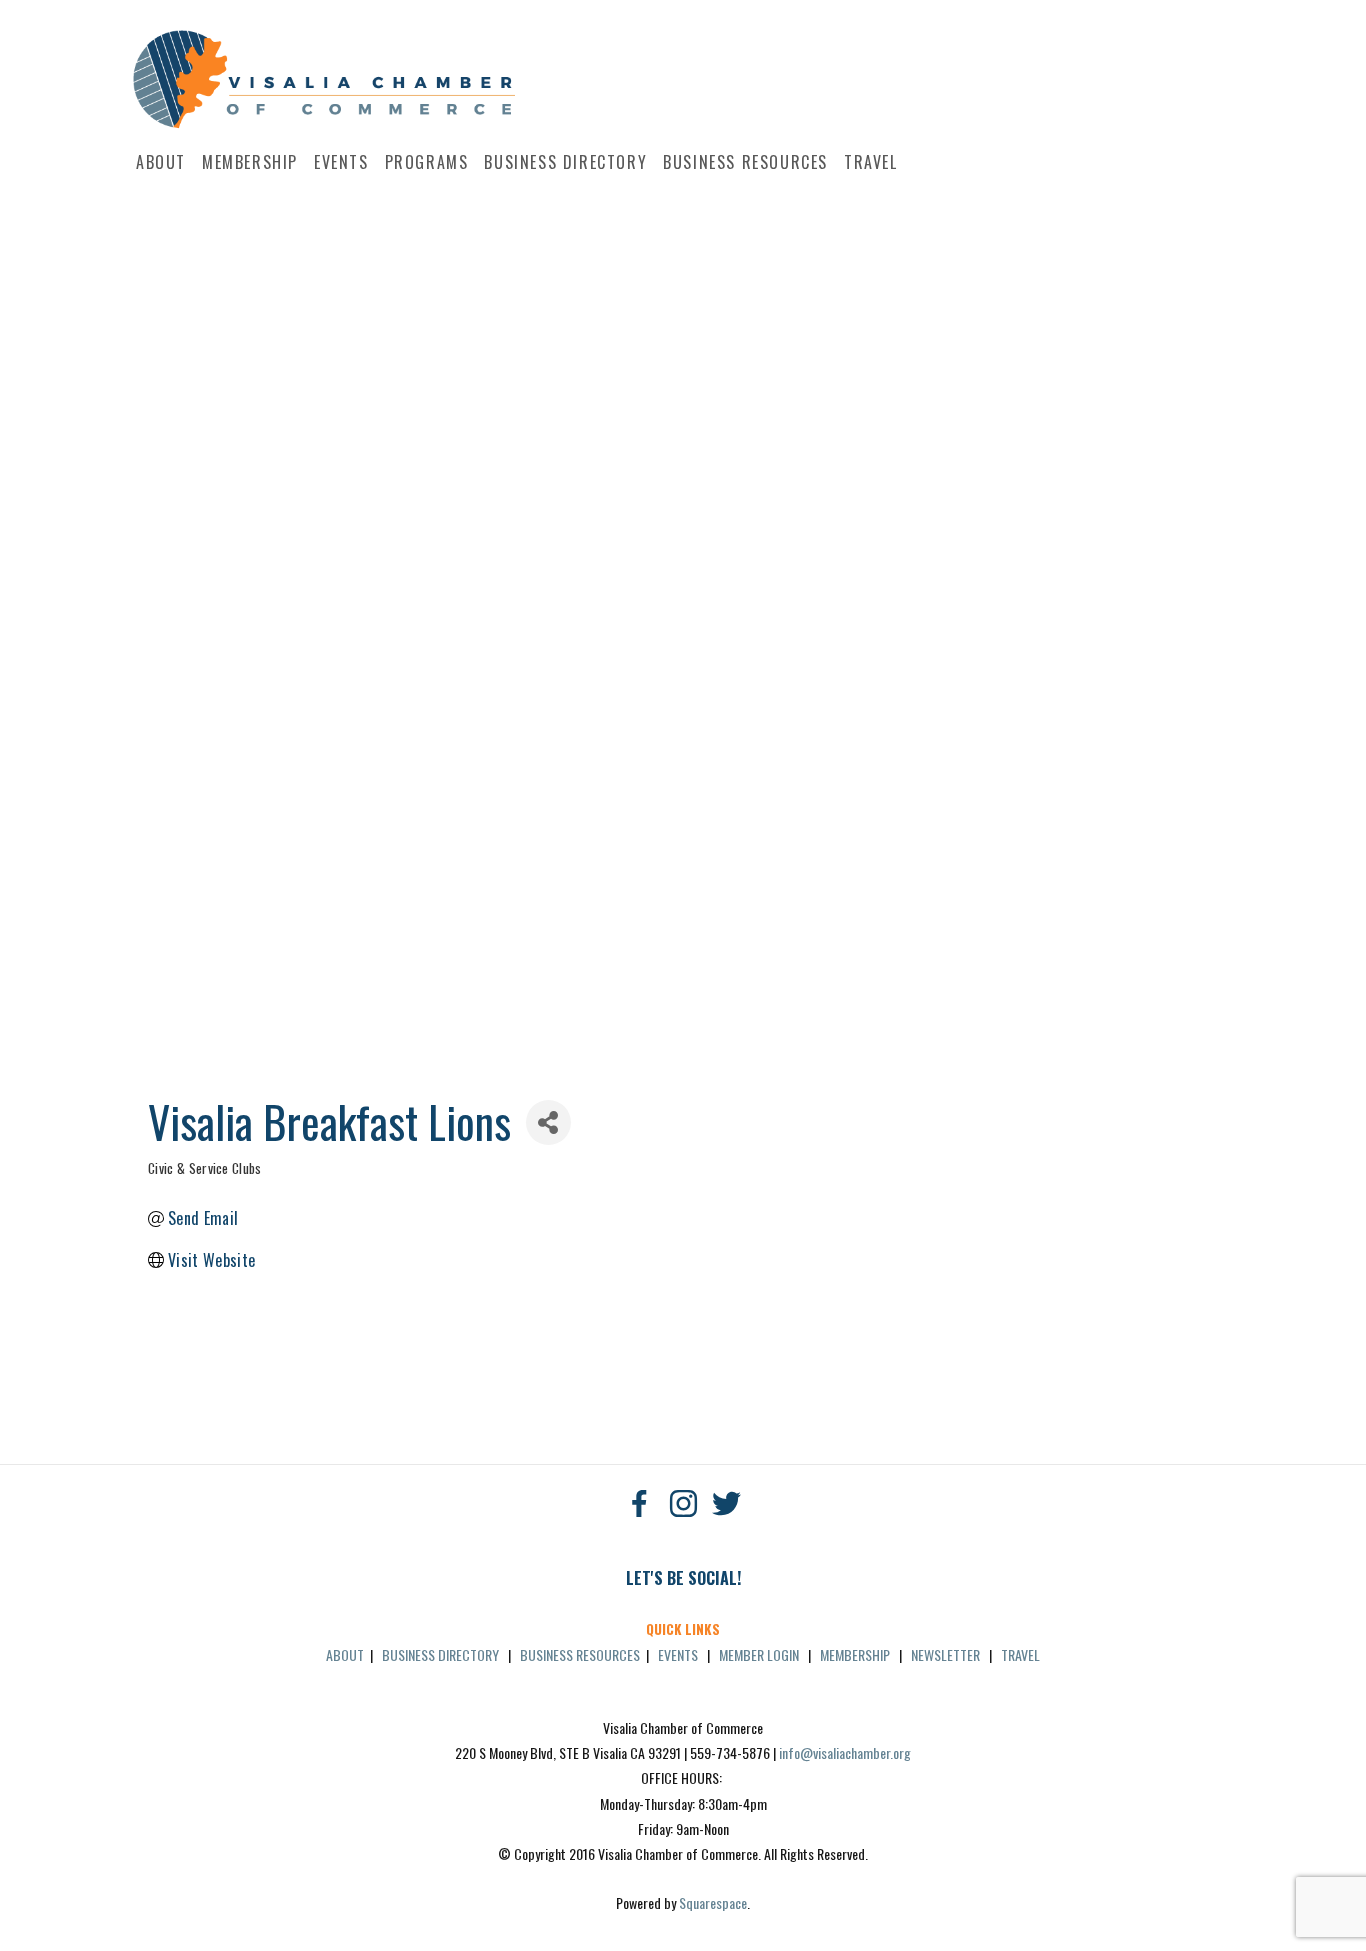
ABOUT (345, 1654)
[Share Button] (548, 1122)
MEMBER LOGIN (759, 1654)
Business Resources (745, 162)
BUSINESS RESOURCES (580, 1654)
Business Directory (565, 162)
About (161, 162)
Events (341, 162)
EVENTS (678, 1654)
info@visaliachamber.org (845, 1752)
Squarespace (713, 1902)
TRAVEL (1020, 1654)
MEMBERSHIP (855, 1654)
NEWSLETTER (945, 1654)
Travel (871, 162)
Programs (427, 162)
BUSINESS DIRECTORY (440, 1654)
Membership (250, 162)
